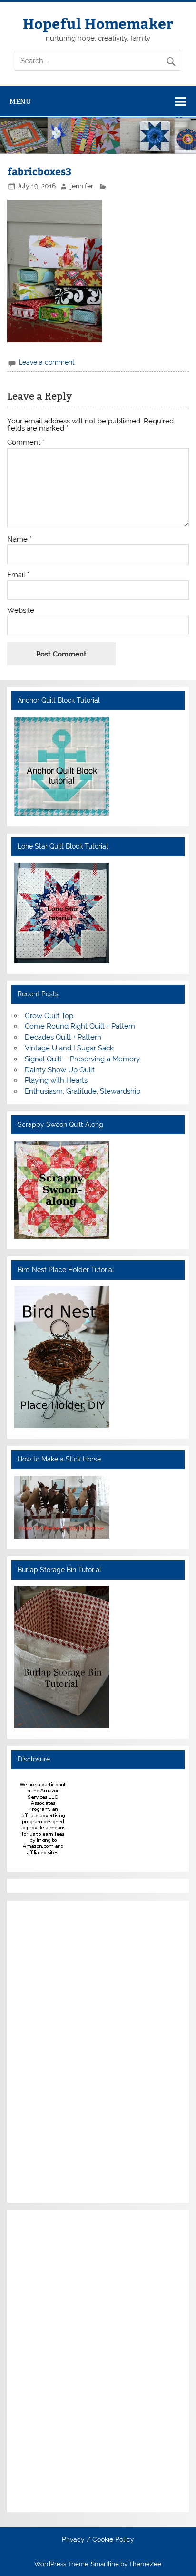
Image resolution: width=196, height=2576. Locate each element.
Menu (20, 101)
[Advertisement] (43, 2050)
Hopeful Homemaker (98, 23)
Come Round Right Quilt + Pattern (80, 1026)
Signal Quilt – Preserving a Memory (82, 1059)
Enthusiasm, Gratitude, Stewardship (83, 1091)
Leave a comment (47, 362)
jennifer (82, 186)
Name (20, 539)
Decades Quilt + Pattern (63, 1037)
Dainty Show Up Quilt (60, 1070)
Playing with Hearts (56, 1080)
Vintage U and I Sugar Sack (69, 1048)
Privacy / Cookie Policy (98, 2540)
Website (21, 611)
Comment (26, 443)
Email (18, 575)
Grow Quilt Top (49, 1016)
